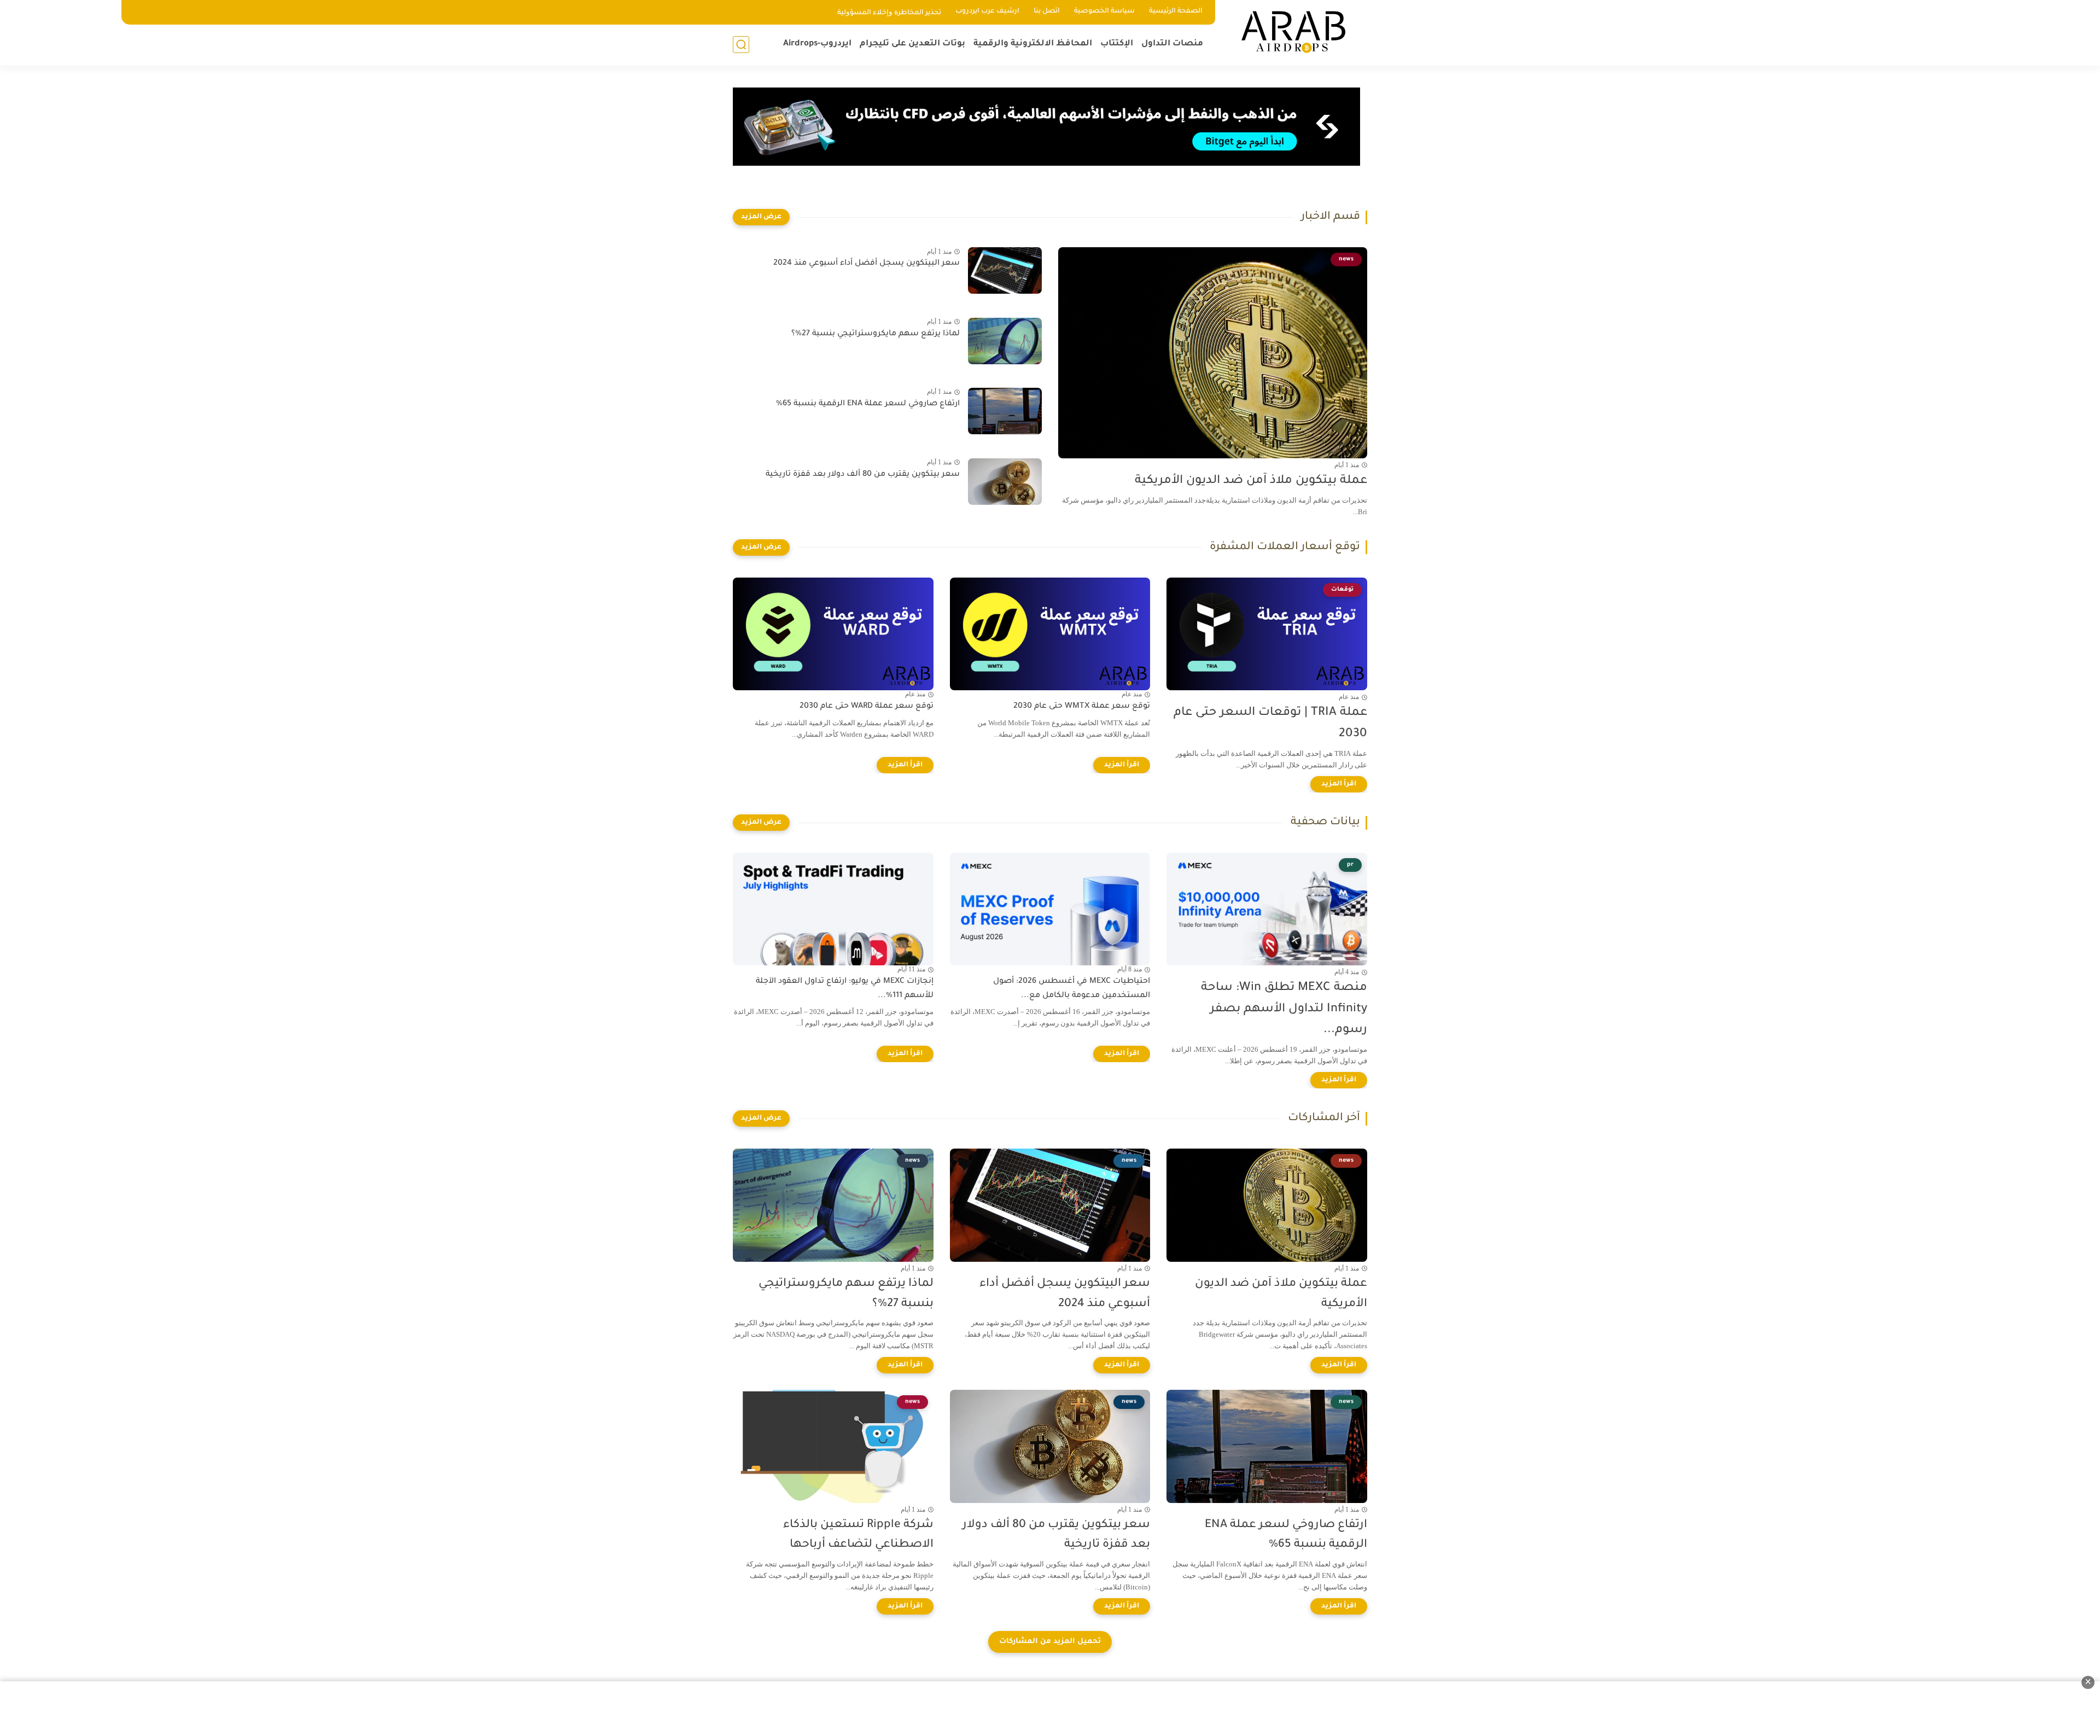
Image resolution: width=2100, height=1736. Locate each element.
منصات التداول (1172, 44)
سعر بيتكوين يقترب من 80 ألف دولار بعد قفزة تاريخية (863, 475)
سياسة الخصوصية (1104, 11)
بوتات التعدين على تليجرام (912, 44)
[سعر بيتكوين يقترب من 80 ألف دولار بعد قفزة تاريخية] (1005, 482)
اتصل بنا (1047, 11)
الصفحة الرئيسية (1176, 11)
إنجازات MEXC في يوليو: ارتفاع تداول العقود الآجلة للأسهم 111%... (845, 989)
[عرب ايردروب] (1293, 32)
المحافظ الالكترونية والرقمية (1033, 44)
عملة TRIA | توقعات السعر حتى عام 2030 (1270, 724)
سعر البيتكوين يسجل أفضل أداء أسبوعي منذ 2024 (867, 264)
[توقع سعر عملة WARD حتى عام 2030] (833, 634)
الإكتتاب (1117, 44)
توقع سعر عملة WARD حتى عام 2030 (867, 707)
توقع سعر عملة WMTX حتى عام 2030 (1082, 707)
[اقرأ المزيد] (1339, 784)
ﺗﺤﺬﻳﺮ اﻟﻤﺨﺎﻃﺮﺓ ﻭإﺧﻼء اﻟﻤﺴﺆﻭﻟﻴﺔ (889, 13)
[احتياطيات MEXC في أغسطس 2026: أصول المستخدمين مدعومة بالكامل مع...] (1050, 909)
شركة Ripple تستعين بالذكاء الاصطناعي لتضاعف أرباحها (858, 1535)
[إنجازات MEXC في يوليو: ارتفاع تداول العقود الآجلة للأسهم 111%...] (833, 909)
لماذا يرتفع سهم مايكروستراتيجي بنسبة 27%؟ (876, 334)
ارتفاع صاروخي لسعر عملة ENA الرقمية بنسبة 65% (868, 404)
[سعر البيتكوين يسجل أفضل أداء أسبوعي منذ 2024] (1005, 270)
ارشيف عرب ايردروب (987, 11)
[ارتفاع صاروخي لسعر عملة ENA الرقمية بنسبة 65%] (1005, 411)
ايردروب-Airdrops (817, 44)
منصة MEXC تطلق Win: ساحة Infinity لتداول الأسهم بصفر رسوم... (1284, 1009)
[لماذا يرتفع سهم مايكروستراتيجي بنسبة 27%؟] (1005, 341)
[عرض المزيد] (761, 217)
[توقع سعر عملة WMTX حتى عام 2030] (1050, 634)
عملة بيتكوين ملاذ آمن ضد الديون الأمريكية (1251, 481)
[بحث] (741, 45)
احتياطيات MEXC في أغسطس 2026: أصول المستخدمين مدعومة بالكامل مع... (1072, 989)
